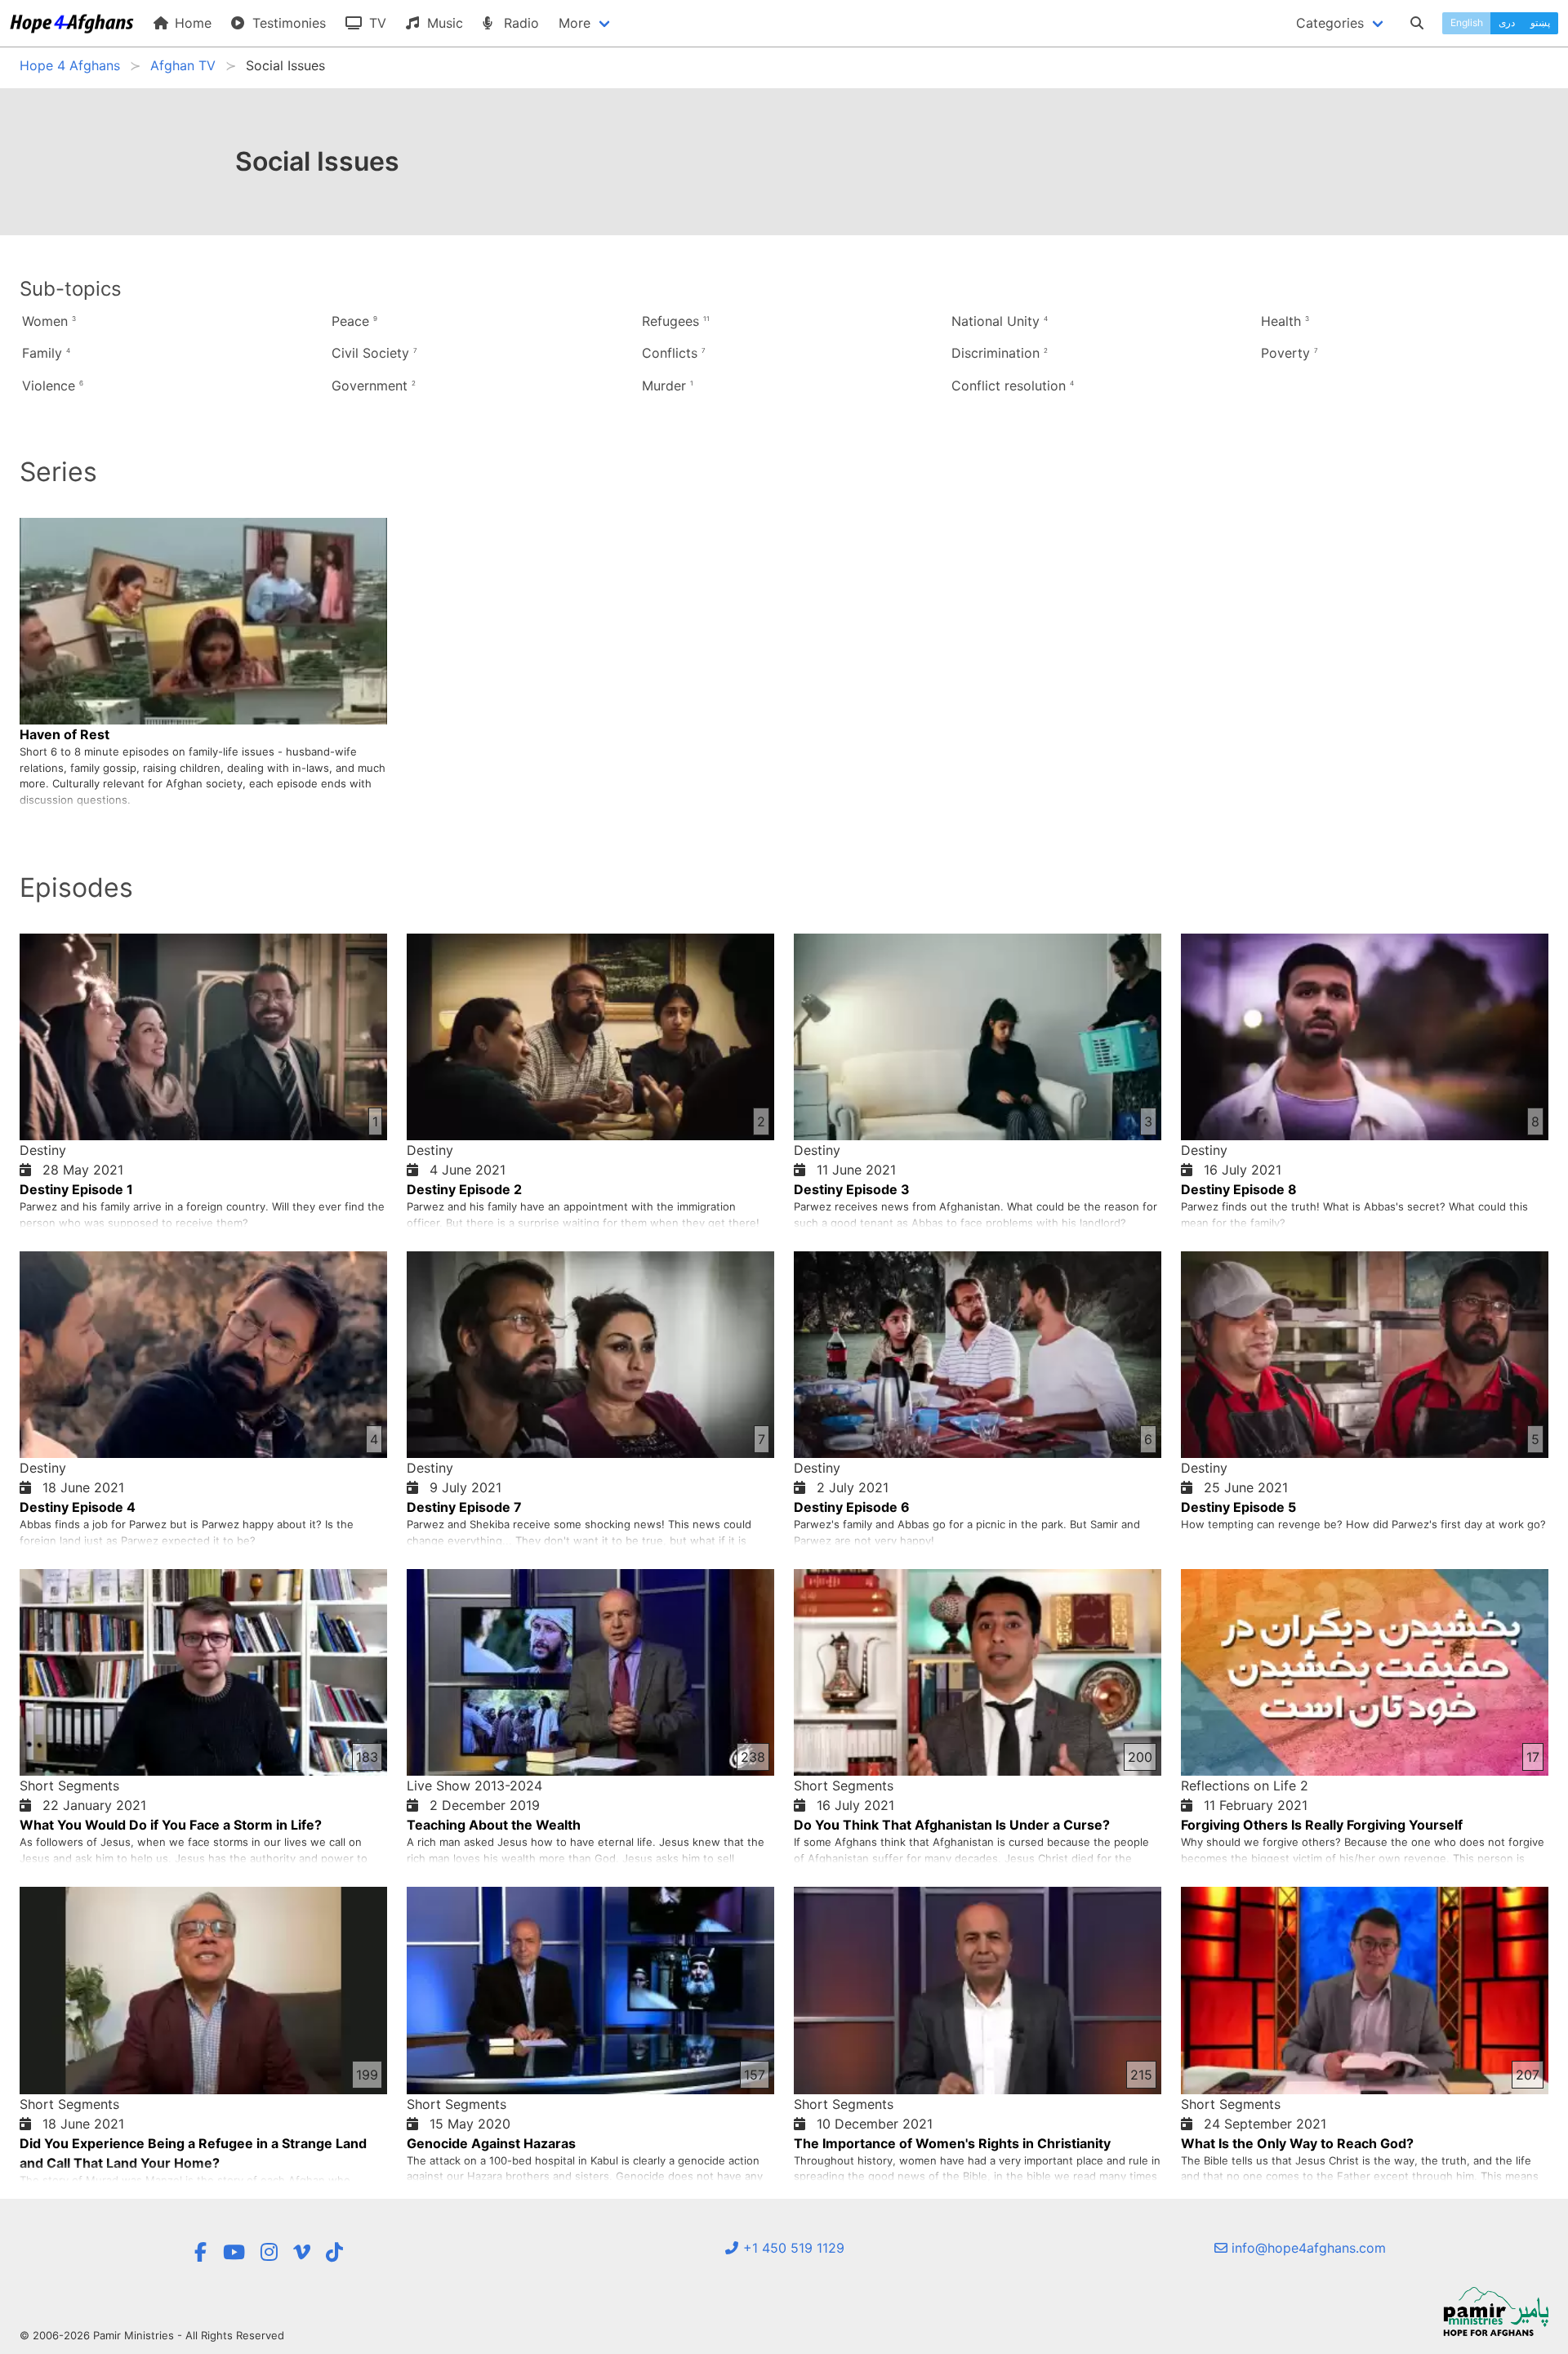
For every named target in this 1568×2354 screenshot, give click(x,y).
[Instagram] (269, 2252)
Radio (519, 23)
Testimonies (287, 23)
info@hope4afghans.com (1307, 2248)
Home (191, 23)
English (1467, 22)
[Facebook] (200, 2252)
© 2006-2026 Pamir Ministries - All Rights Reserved (152, 2335)
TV (376, 23)
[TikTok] (334, 2252)
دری (1507, 22)
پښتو (1540, 22)
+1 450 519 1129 (792, 2248)
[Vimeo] (302, 2252)
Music (443, 23)
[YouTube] (234, 2252)
